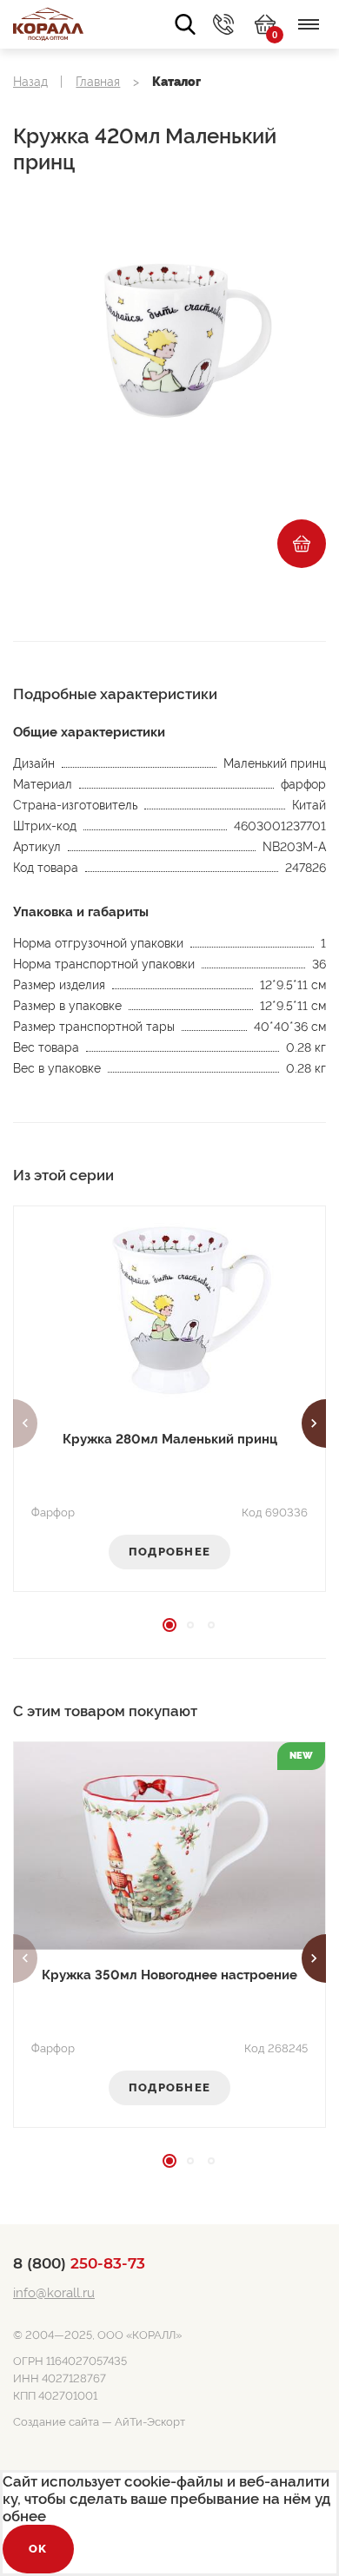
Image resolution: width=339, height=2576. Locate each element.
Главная (98, 82)
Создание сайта (56, 2422)
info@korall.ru (54, 2293)
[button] (25, 1423)
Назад (30, 82)
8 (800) (79, 2263)
